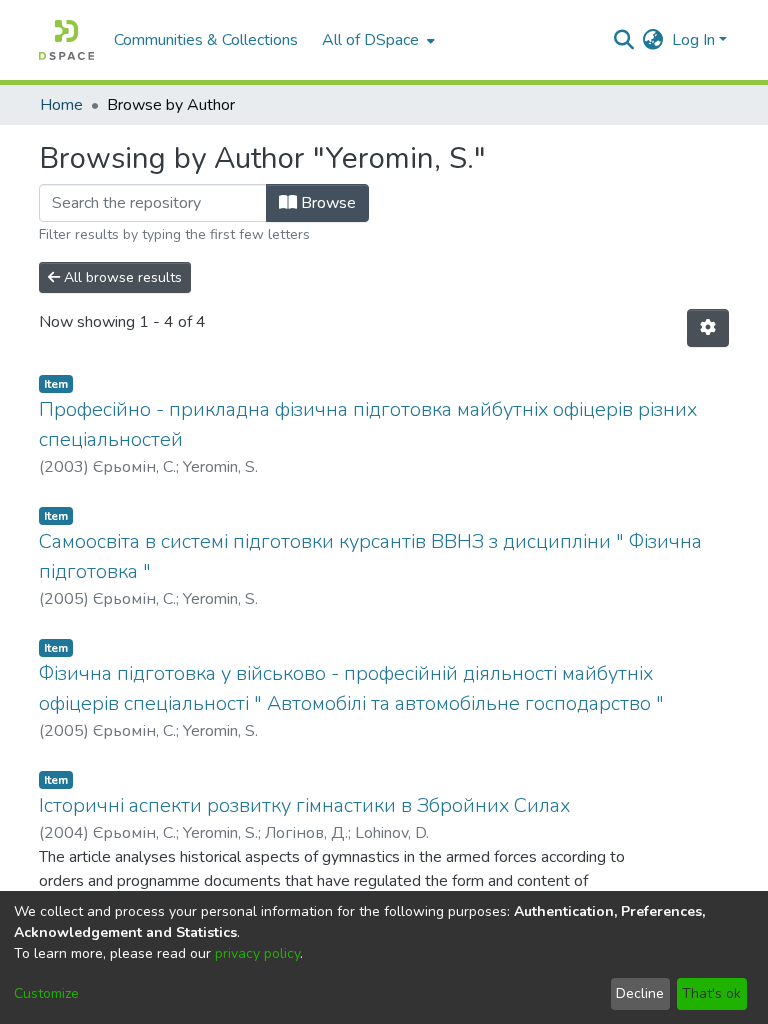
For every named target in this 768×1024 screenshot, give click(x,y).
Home (61, 105)
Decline (640, 993)
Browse (326, 203)
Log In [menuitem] (693, 40)
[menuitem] (376, 40)
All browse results (121, 277)
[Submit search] (624, 40)
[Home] (66, 40)
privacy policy (257, 953)
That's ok (711, 993)
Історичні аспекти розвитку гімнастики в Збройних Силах (304, 805)
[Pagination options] (708, 328)
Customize (46, 993)
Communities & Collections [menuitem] (206, 40)
